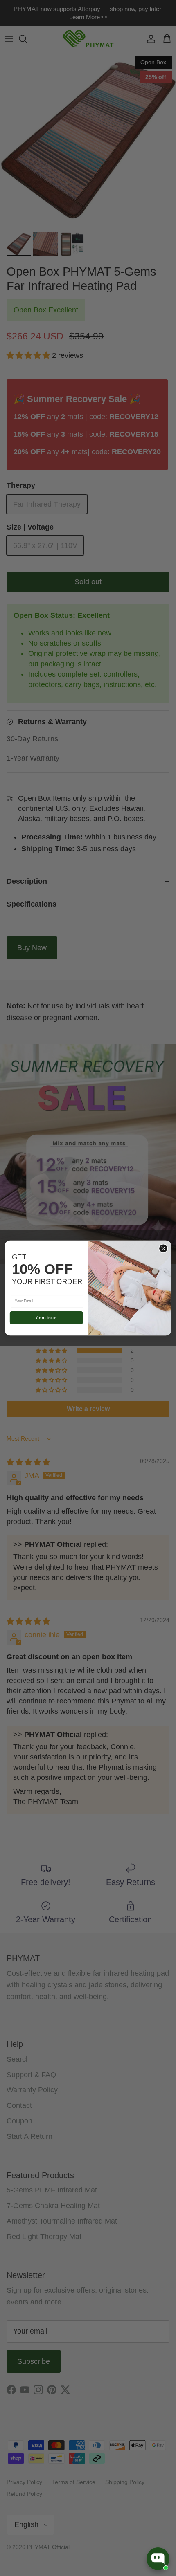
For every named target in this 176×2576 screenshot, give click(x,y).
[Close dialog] (163, 1248)
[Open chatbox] (158, 2559)
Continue (46, 1318)
